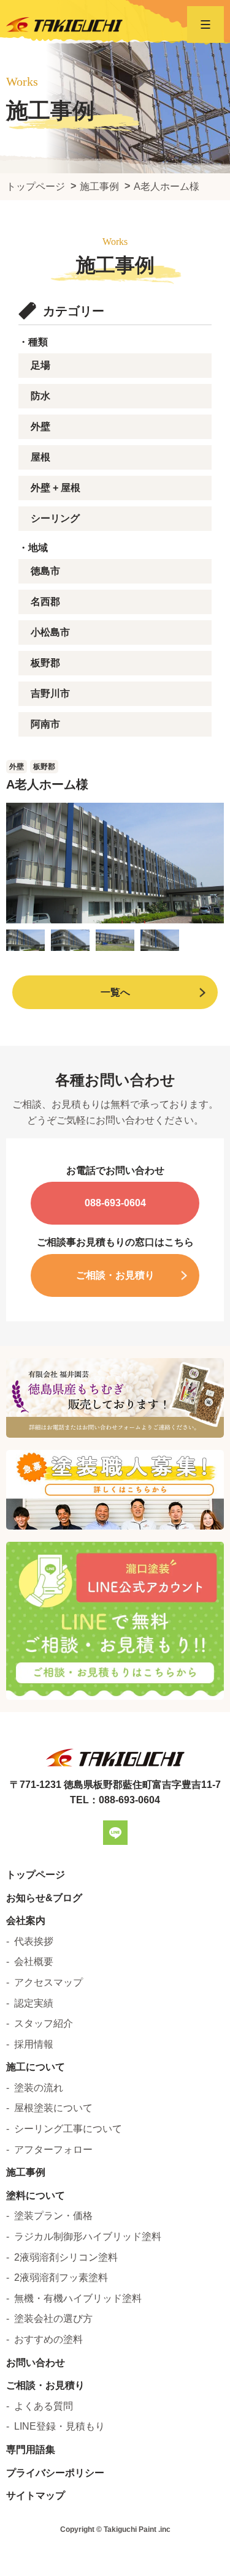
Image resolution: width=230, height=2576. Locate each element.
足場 (40, 365)
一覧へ (115, 992)
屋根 (40, 457)
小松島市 (50, 632)
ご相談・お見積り (115, 1275)
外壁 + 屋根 (56, 488)
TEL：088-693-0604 (115, 1800)
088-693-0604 (115, 1203)
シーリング (55, 518)
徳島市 (45, 571)
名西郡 (45, 602)
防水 (40, 396)
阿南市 (45, 724)
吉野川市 (50, 693)
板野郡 (45, 663)
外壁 (40, 426)
